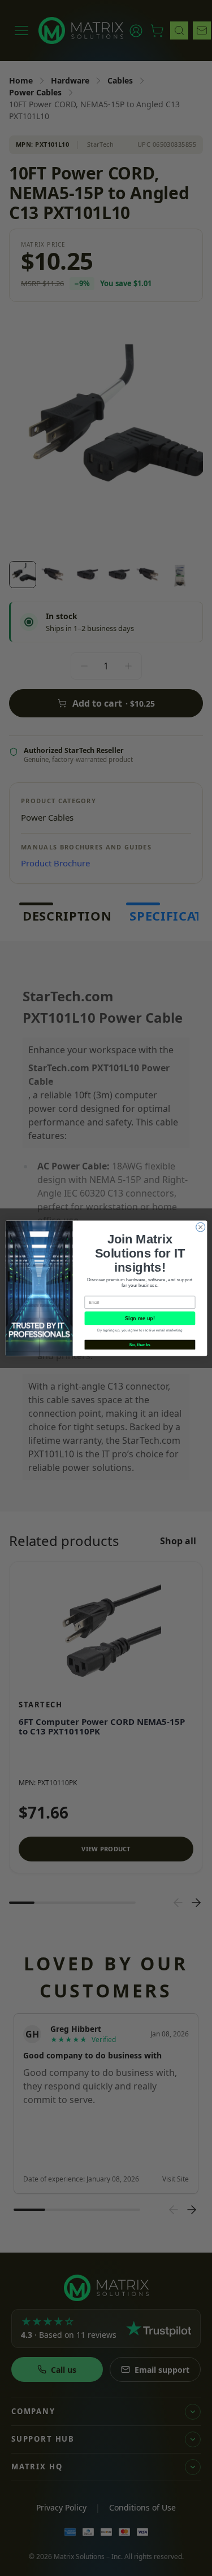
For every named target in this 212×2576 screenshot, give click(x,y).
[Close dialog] (200, 1227)
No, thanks (140, 1344)
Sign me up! (140, 1318)
